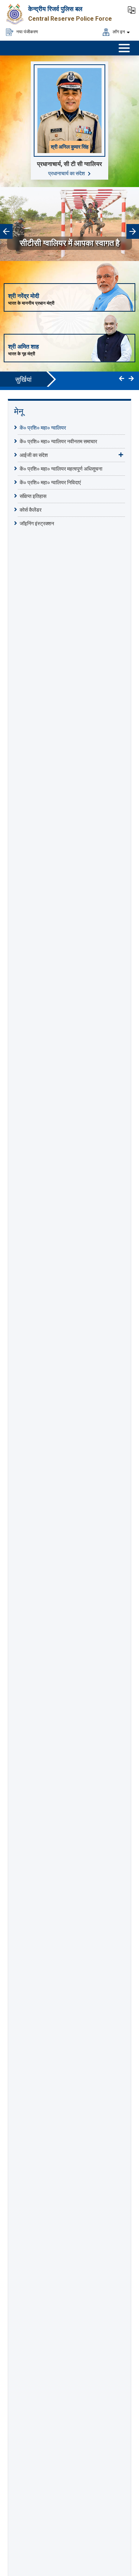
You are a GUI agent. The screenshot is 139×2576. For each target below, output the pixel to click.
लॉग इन (118, 31)
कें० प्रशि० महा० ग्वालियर (43, 428)
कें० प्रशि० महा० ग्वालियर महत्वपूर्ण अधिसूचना (61, 469)
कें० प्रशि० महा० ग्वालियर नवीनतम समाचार (58, 441)
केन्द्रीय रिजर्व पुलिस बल (55, 9)
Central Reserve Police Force (70, 19)
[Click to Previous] (122, 379)
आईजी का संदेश (34, 455)
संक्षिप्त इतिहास (33, 496)
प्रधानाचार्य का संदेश (67, 173)
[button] (132, 9)
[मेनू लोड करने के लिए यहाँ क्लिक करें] (124, 48)
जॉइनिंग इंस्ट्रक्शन (37, 523)
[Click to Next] (131, 379)
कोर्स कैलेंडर (31, 510)
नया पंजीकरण (27, 31)
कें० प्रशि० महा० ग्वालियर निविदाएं (50, 482)
